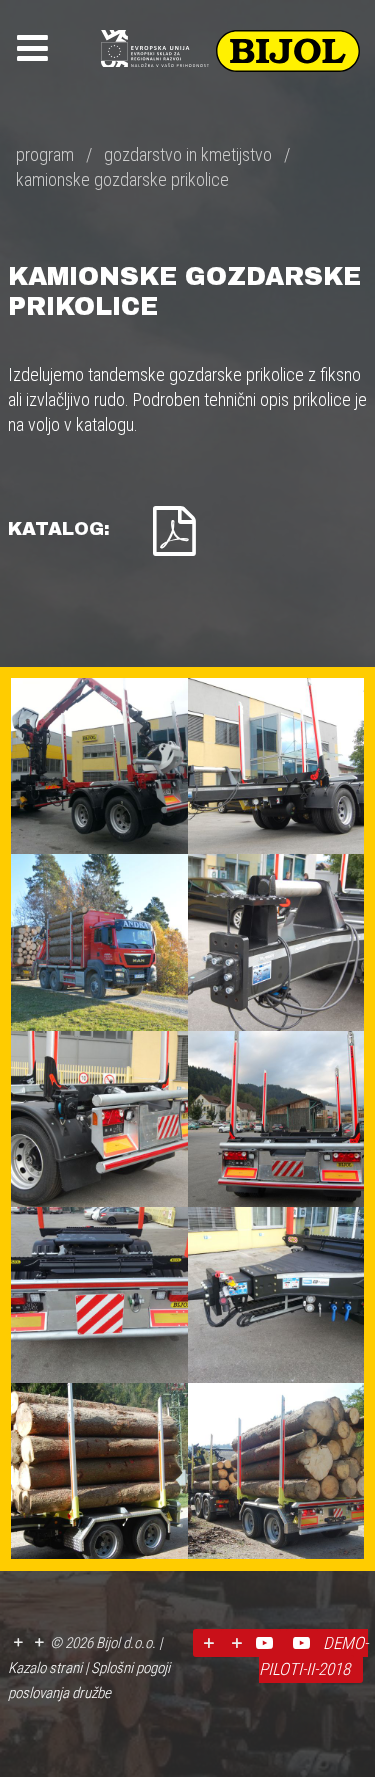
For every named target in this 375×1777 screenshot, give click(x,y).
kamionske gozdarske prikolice (122, 179)
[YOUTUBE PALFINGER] (304, 1643)
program (45, 154)
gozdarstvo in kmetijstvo (188, 154)
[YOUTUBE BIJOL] (267, 1643)
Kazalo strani (45, 1668)
